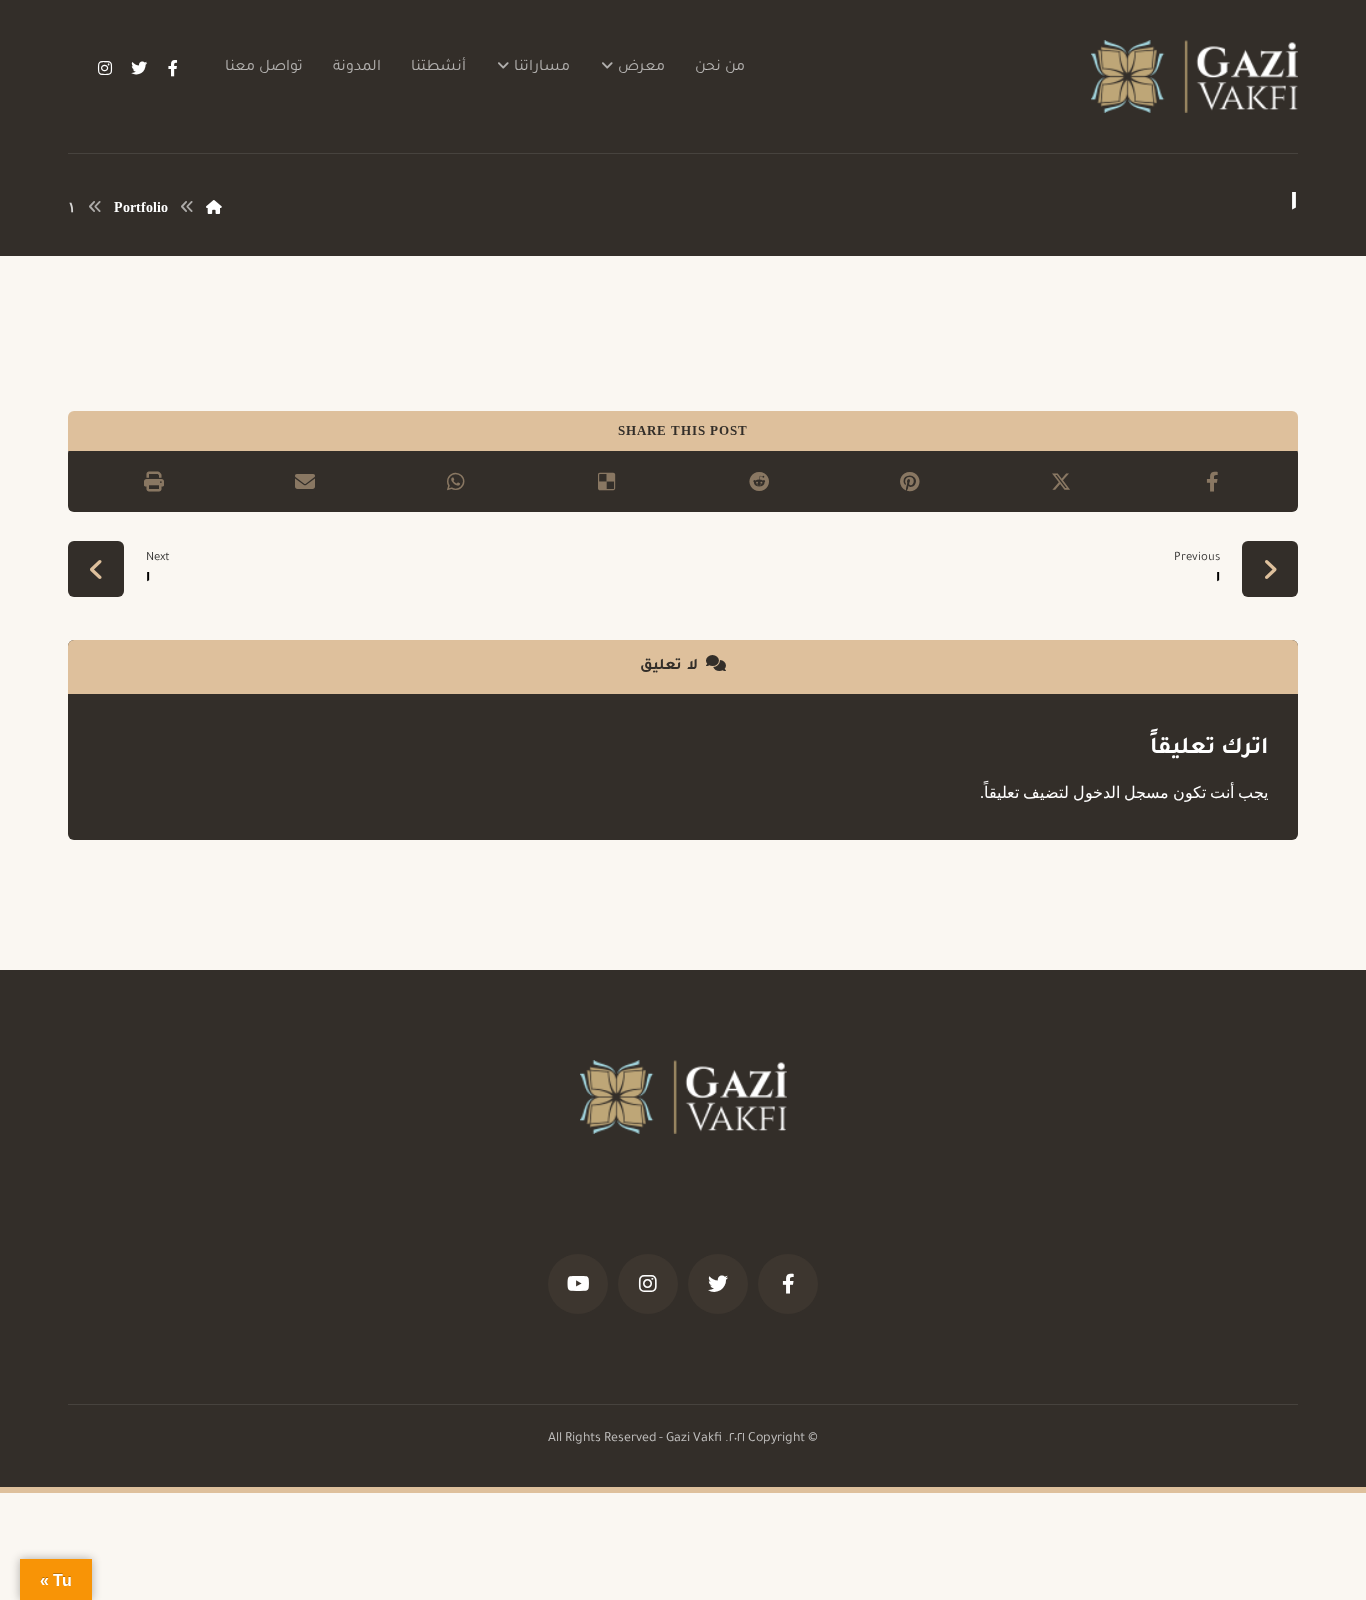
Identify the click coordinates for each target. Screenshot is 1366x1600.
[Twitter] (139, 68)
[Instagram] (105, 68)
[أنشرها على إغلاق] (1060, 482)
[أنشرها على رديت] (758, 482)
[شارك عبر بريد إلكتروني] (304, 482)
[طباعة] (153, 482)
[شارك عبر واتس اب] (456, 482)
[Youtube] (578, 1284)
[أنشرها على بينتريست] (909, 482)
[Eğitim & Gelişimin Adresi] (1194, 76)
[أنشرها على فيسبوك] (1212, 482)
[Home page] (214, 207)
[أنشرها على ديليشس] (607, 482)
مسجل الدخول (1121, 792)
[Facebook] (173, 68)
